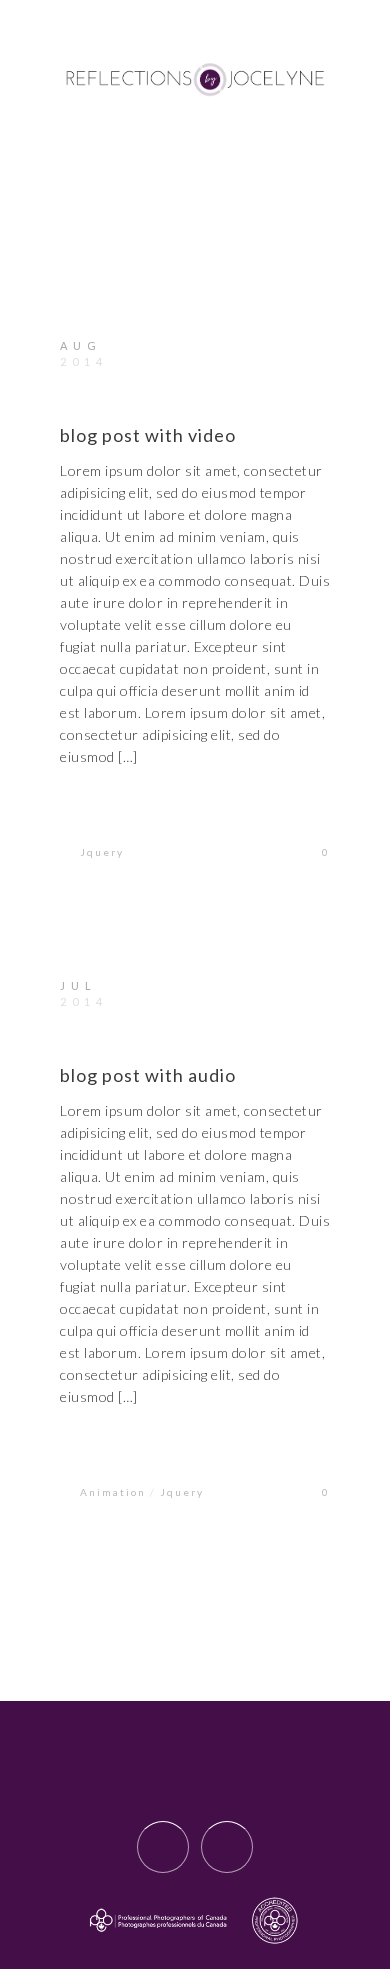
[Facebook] (163, 1847)
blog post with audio (148, 1075)
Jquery (102, 852)
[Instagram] (227, 1847)
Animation (113, 1492)
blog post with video (148, 435)
